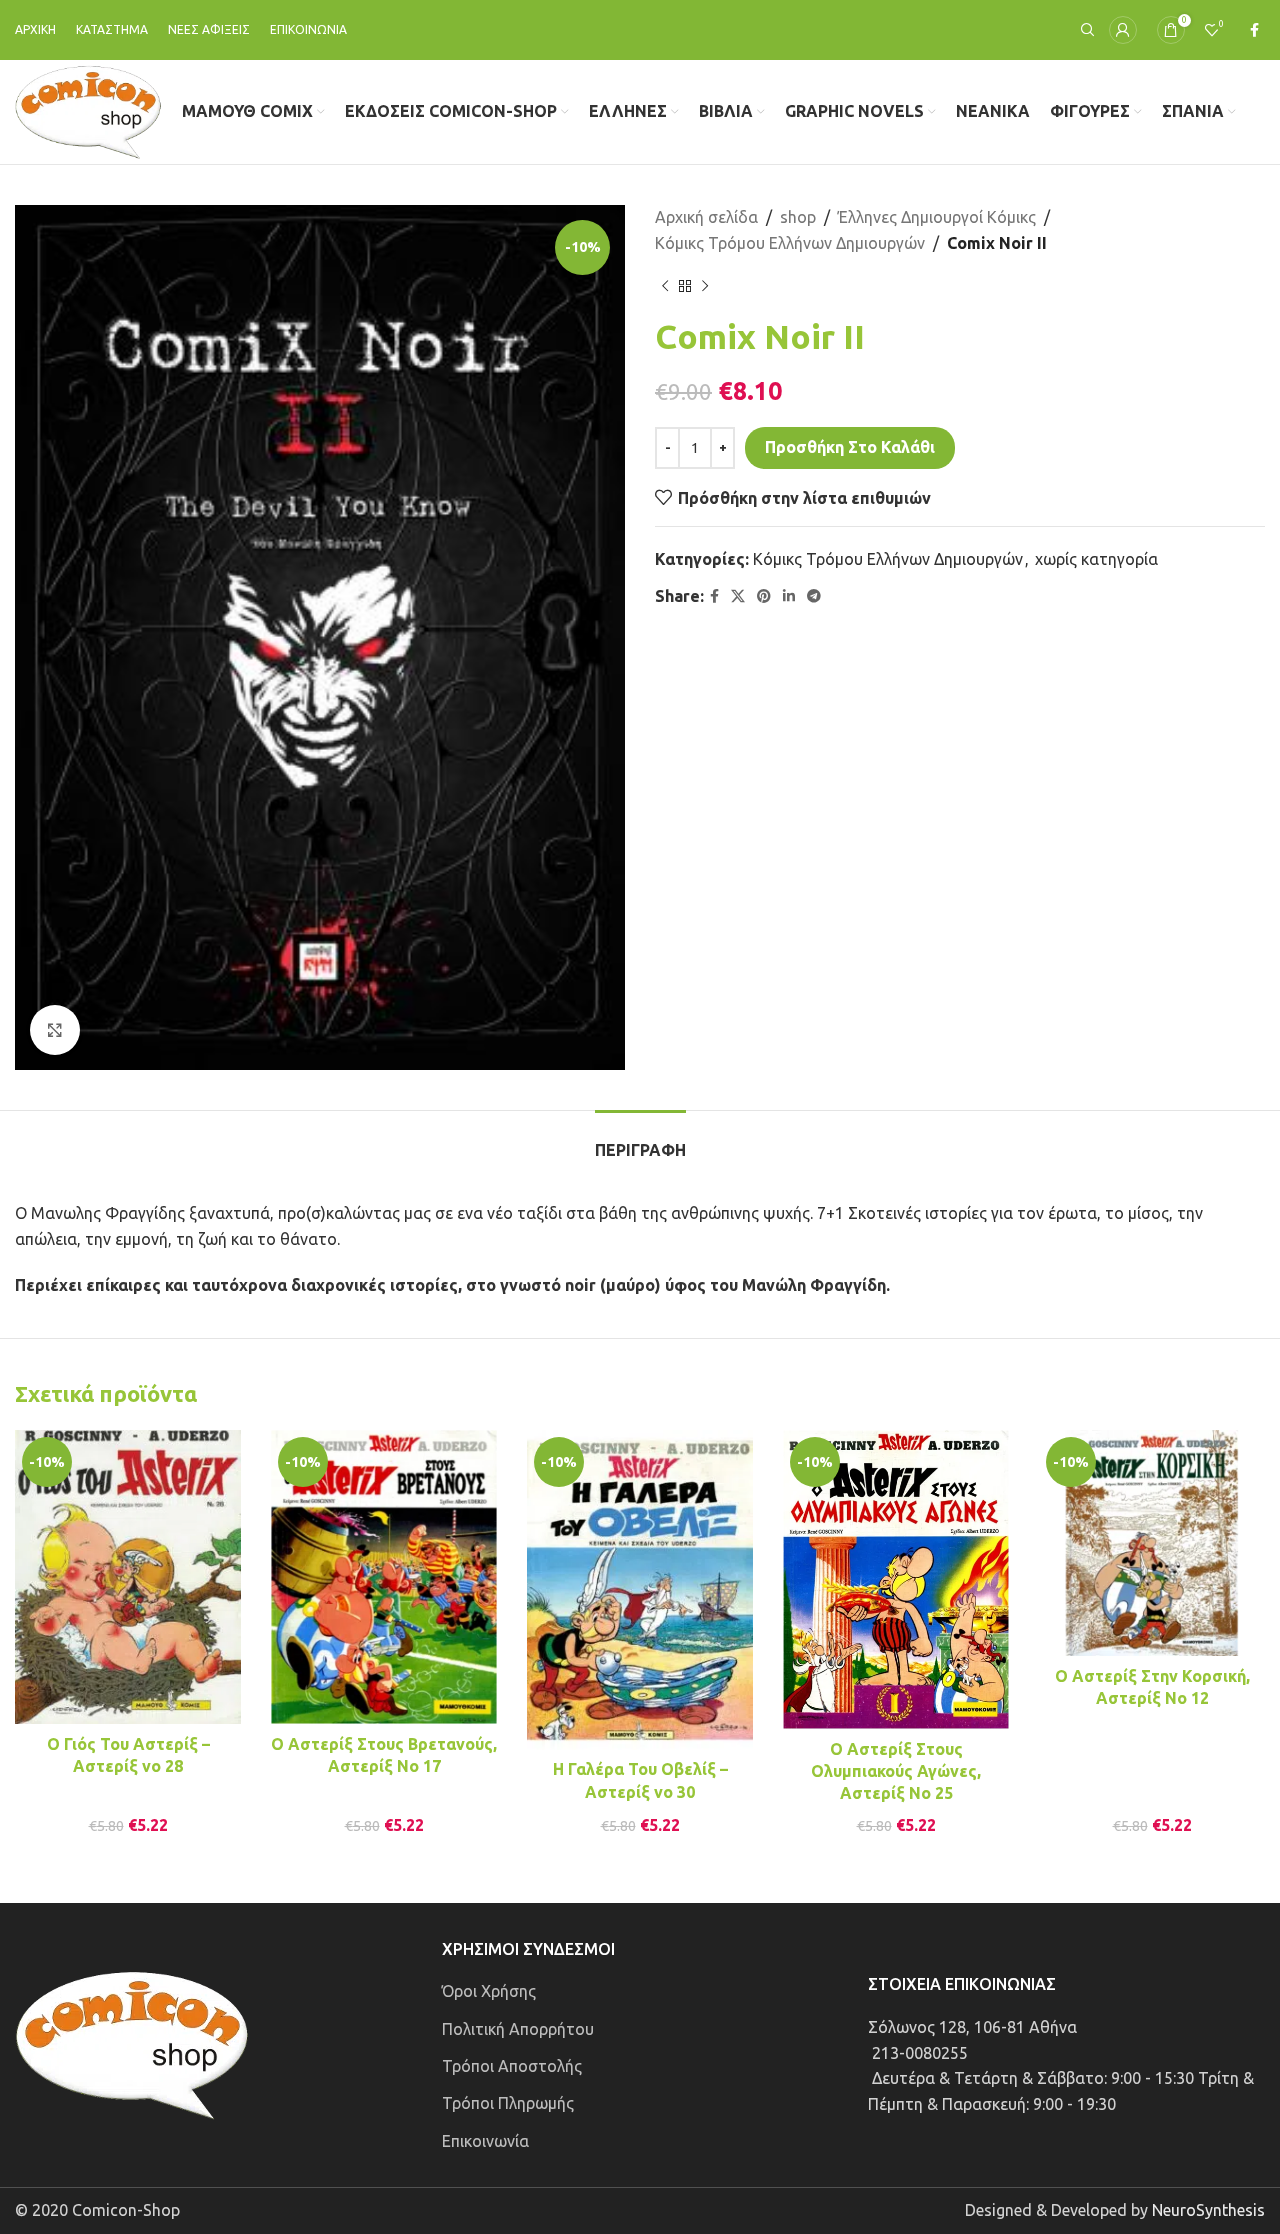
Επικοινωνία (485, 2141)
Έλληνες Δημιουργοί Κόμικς (937, 217)
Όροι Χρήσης (489, 1991)
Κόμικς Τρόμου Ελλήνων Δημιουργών (790, 243)
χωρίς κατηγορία (1096, 559)
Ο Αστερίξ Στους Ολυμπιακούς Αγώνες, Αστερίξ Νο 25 (896, 1771)
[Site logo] (88, 110)
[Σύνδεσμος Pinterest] (764, 596)
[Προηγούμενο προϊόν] (665, 286)
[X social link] (738, 596)
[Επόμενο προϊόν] (705, 286)
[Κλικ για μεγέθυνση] (55, 1030)
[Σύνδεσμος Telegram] (814, 596)
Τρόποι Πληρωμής (508, 2103)
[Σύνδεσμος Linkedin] (789, 596)
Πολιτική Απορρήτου (518, 2029)
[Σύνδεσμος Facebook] (1254, 30)
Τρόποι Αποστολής (512, 2066)
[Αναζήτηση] (1085, 30)
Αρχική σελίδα (706, 217)
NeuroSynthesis (1208, 2210)
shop (798, 217)
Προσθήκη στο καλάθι (850, 447)
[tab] (640, 1140)
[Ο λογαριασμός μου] (1123, 30)
